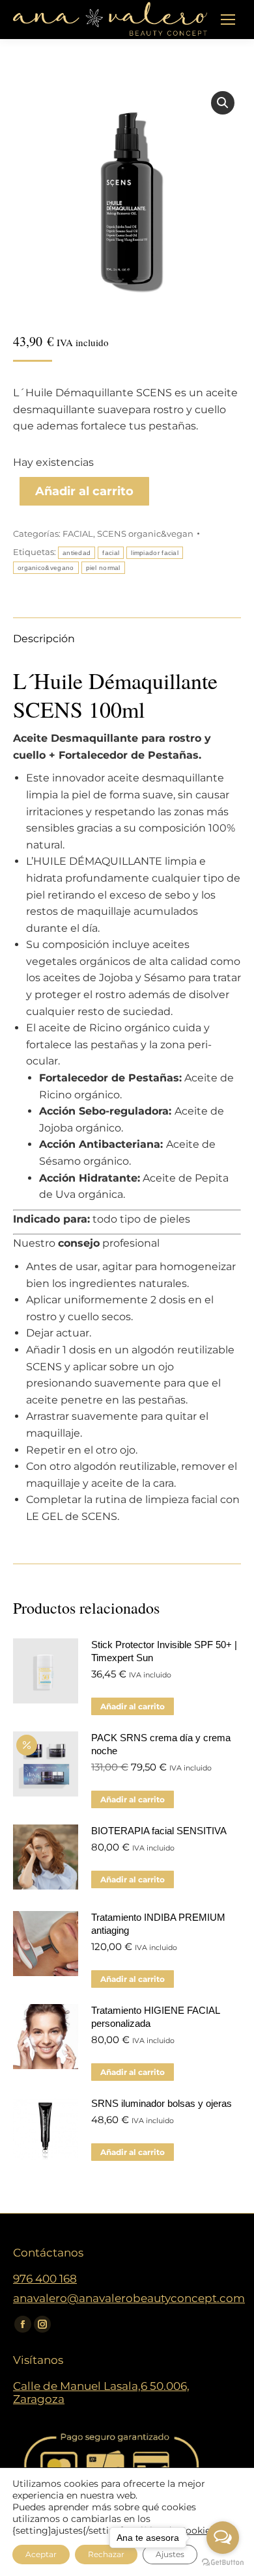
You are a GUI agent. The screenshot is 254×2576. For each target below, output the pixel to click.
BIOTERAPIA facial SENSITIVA (159, 1831)
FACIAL (78, 534)
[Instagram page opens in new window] (42, 2324)
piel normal (103, 568)
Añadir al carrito (84, 491)
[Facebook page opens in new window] (23, 2324)
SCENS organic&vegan (145, 534)
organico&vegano (46, 568)
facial (111, 553)
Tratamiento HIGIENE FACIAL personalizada (155, 2017)
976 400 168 (45, 2279)
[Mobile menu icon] (228, 20)
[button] (223, 103)
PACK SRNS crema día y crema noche (161, 1744)
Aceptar (41, 2554)
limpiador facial (155, 553)
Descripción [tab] (44, 639)
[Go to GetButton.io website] (223, 2563)
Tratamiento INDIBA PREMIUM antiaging (158, 1924)
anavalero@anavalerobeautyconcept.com (129, 2298)
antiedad (77, 553)
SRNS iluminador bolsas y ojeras (162, 2103)
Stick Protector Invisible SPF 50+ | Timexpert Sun (164, 1651)
